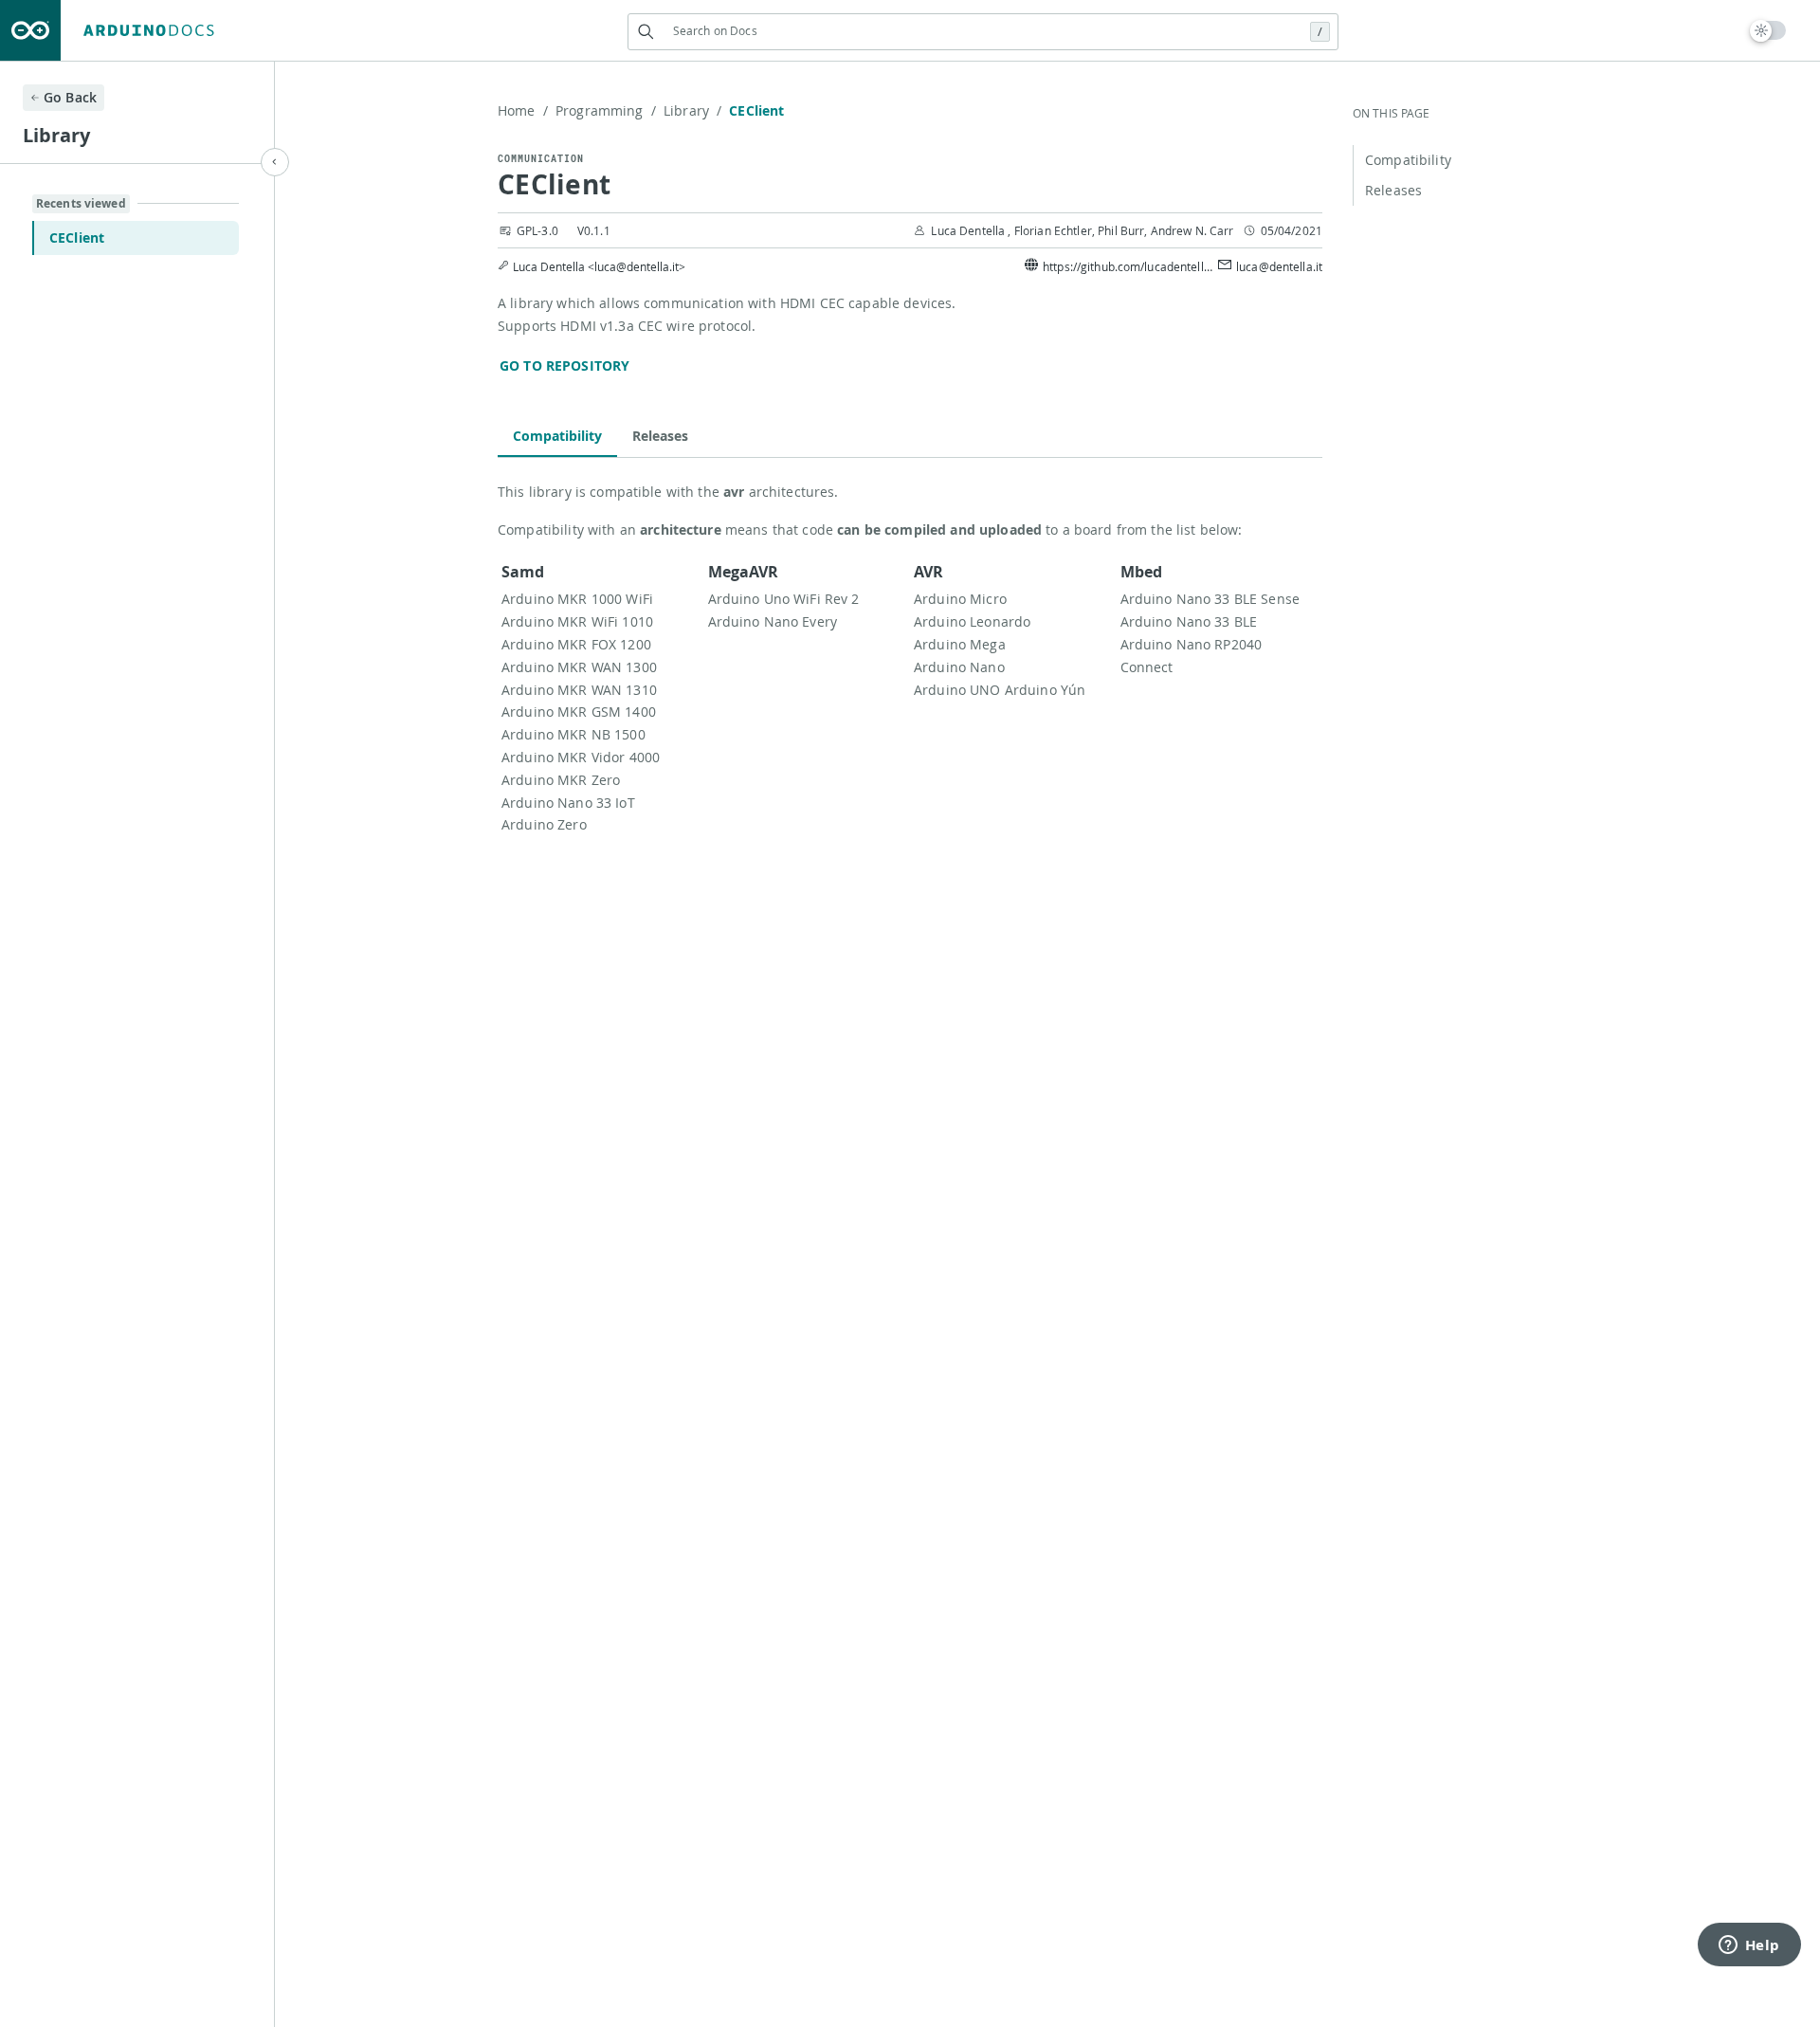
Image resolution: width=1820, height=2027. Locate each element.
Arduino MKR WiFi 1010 (577, 621)
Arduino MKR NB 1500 (573, 734)
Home (523, 110)
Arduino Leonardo (972, 621)
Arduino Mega (960, 644)
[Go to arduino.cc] (30, 30)
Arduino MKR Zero (561, 780)
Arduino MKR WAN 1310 (579, 690)
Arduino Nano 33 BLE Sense (1210, 599)
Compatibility (557, 436)
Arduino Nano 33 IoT (568, 803)
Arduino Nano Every (773, 621)
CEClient (77, 237)
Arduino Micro (960, 599)
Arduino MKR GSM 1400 (579, 712)
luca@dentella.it (1279, 266)
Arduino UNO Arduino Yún (1000, 690)
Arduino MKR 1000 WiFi (577, 599)
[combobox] (983, 31)
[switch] (1768, 30)
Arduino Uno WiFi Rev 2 (784, 599)
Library (692, 110)
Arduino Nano (959, 667)
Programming (606, 110)
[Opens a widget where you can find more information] (1749, 1946)
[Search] (646, 32)
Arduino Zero (544, 824)
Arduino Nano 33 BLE (1189, 621)
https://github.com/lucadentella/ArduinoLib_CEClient (1128, 266)
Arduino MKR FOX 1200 (576, 644)
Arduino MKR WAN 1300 (579, 667)
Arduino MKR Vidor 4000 (581, 757)
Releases (660, 436)
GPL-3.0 (537, 230)
